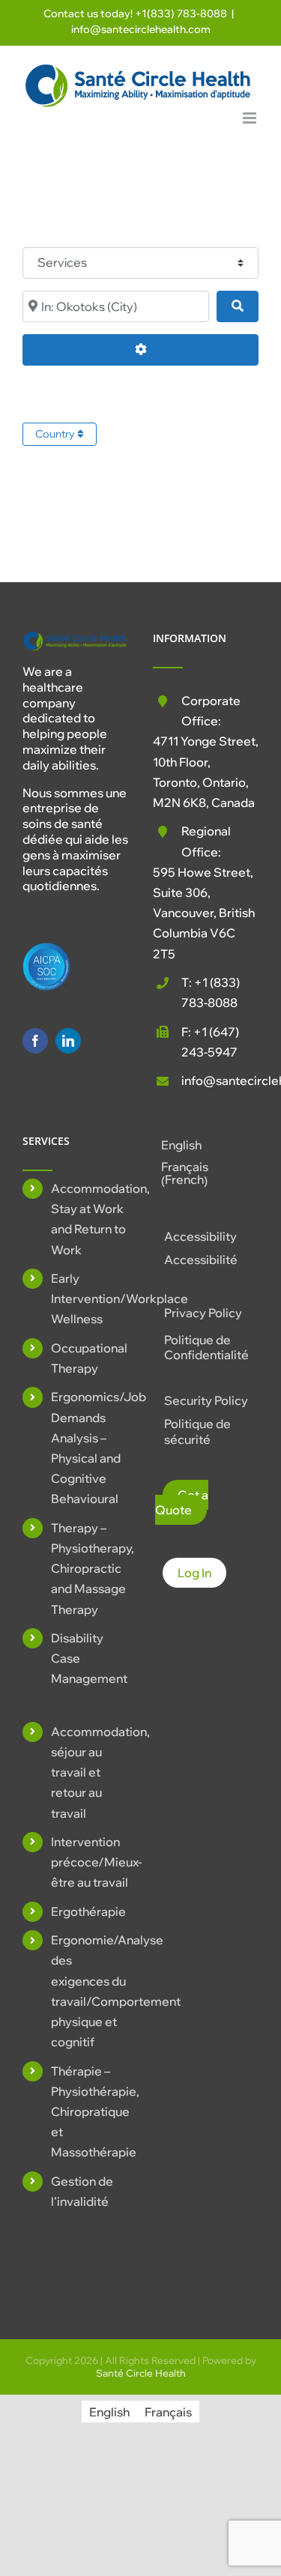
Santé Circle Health (141, 2373)
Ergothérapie (88, 1911)
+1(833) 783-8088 (181, 13)
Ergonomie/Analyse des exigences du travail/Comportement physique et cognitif (90, 1991)
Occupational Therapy (89, 1358)
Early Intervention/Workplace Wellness (90, 1298)
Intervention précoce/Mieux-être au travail (90, 1862)
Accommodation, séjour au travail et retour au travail (90, 1772)
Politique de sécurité (197, 1431)
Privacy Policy (203, 1313)
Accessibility (200, 1236)
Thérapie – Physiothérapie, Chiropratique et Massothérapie (90, 2112)
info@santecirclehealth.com (141, 29)
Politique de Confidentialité (206, 1348)
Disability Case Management (89, 1658)
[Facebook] (35, 1041)
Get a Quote (182, 1503)
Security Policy (206, 1400)
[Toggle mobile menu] (251, 118)
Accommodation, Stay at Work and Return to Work (90, 1219)
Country (56, 434)
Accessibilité (201, 1260)
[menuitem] (206, 1145)
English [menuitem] (181, 1145)
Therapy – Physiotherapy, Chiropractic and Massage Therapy (90, 1569)
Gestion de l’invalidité (82, 2191)
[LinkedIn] (68, 1041)
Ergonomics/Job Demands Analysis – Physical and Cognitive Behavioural (90, 1448)
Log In (194, 1573)
